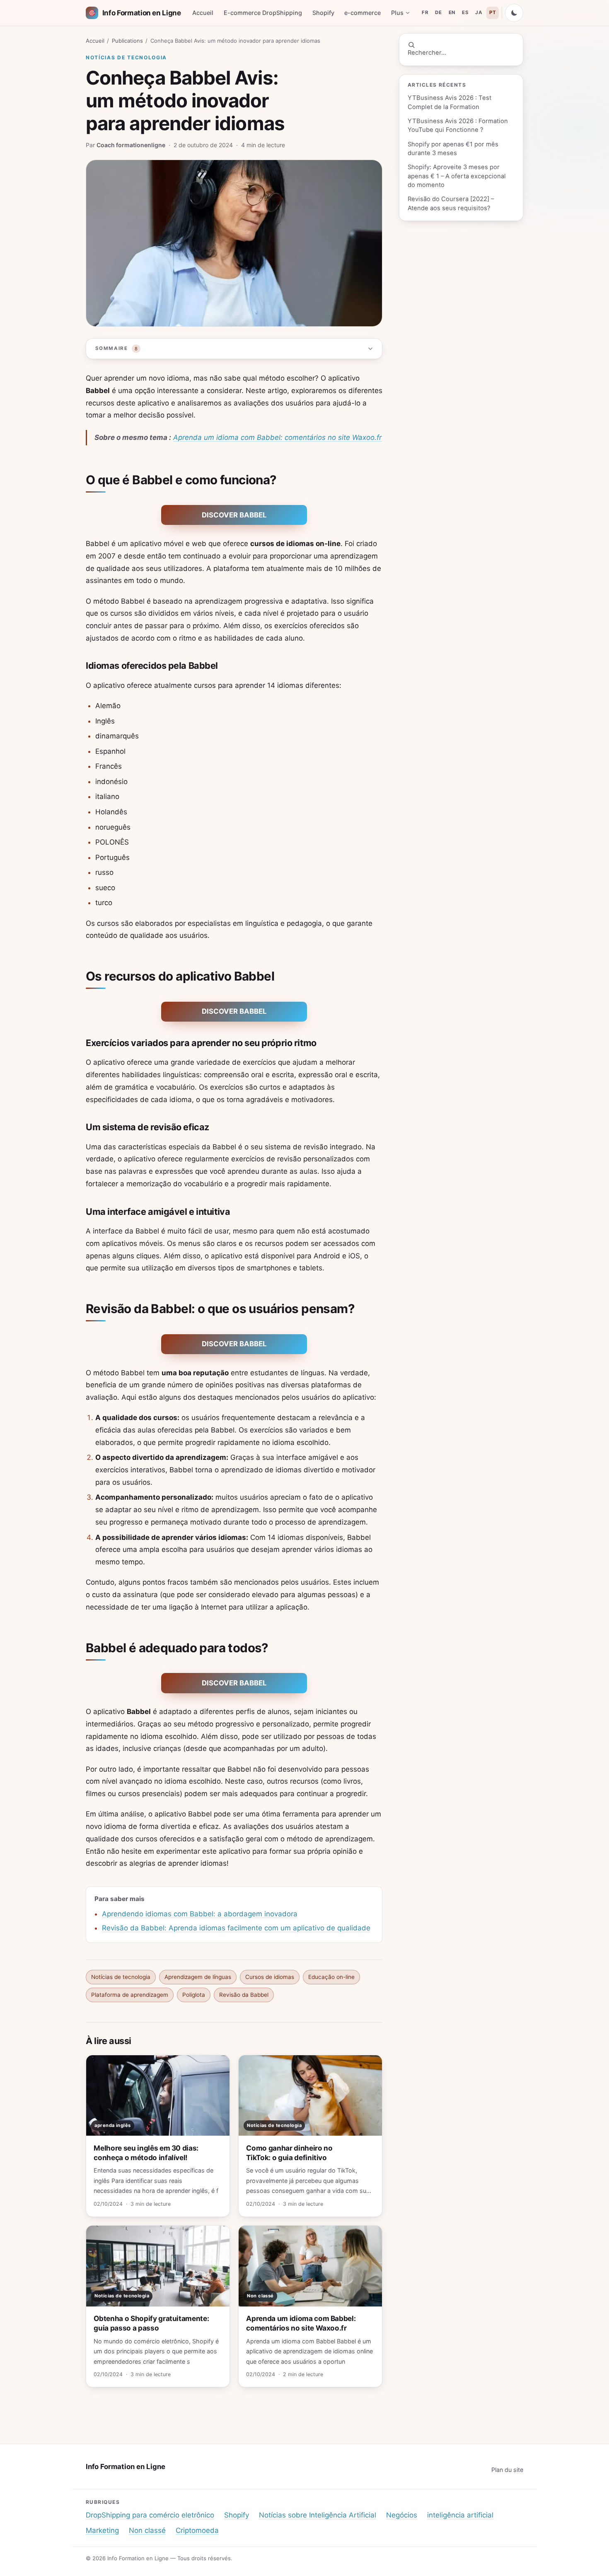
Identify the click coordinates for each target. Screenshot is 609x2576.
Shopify (323, 13)
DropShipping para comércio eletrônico (150, 2515)
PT (493, 12)
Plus (397, 13)
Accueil (203, 13)
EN (452, 12)
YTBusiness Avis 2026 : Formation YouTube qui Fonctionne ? (458, 125)
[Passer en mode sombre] (514, 13)
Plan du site (507, 2470)
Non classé (147, 2530)
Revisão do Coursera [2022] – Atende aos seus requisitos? (451, 203)
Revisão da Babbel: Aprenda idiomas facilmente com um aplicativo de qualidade (236, 1928)
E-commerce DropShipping (263, 13)
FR (425, 12)
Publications (127, 41)
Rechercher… (427, 53)
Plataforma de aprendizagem (130, 1995)
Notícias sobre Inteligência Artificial (318, 2515)
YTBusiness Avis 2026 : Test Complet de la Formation (450, 102)
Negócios (402, 2515)
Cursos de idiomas (270, 1977)
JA (479, 12)
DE (438, 12)
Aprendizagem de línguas (198, 1977)
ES (465, 12)
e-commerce (362, 13)
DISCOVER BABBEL (234, 515)
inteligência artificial (460, 2515)
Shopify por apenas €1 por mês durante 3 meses (453, 149)
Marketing (102, 2530)
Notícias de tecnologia (126, 57)
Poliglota (194, 1995)
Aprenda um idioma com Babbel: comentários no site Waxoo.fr (277, 437)
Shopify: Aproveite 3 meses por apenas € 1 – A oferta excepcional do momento (457, 176)
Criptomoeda (197, 2530)
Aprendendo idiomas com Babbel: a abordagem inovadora (200, 1914)
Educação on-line (331, 1977)
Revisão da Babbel (244, 1995)
